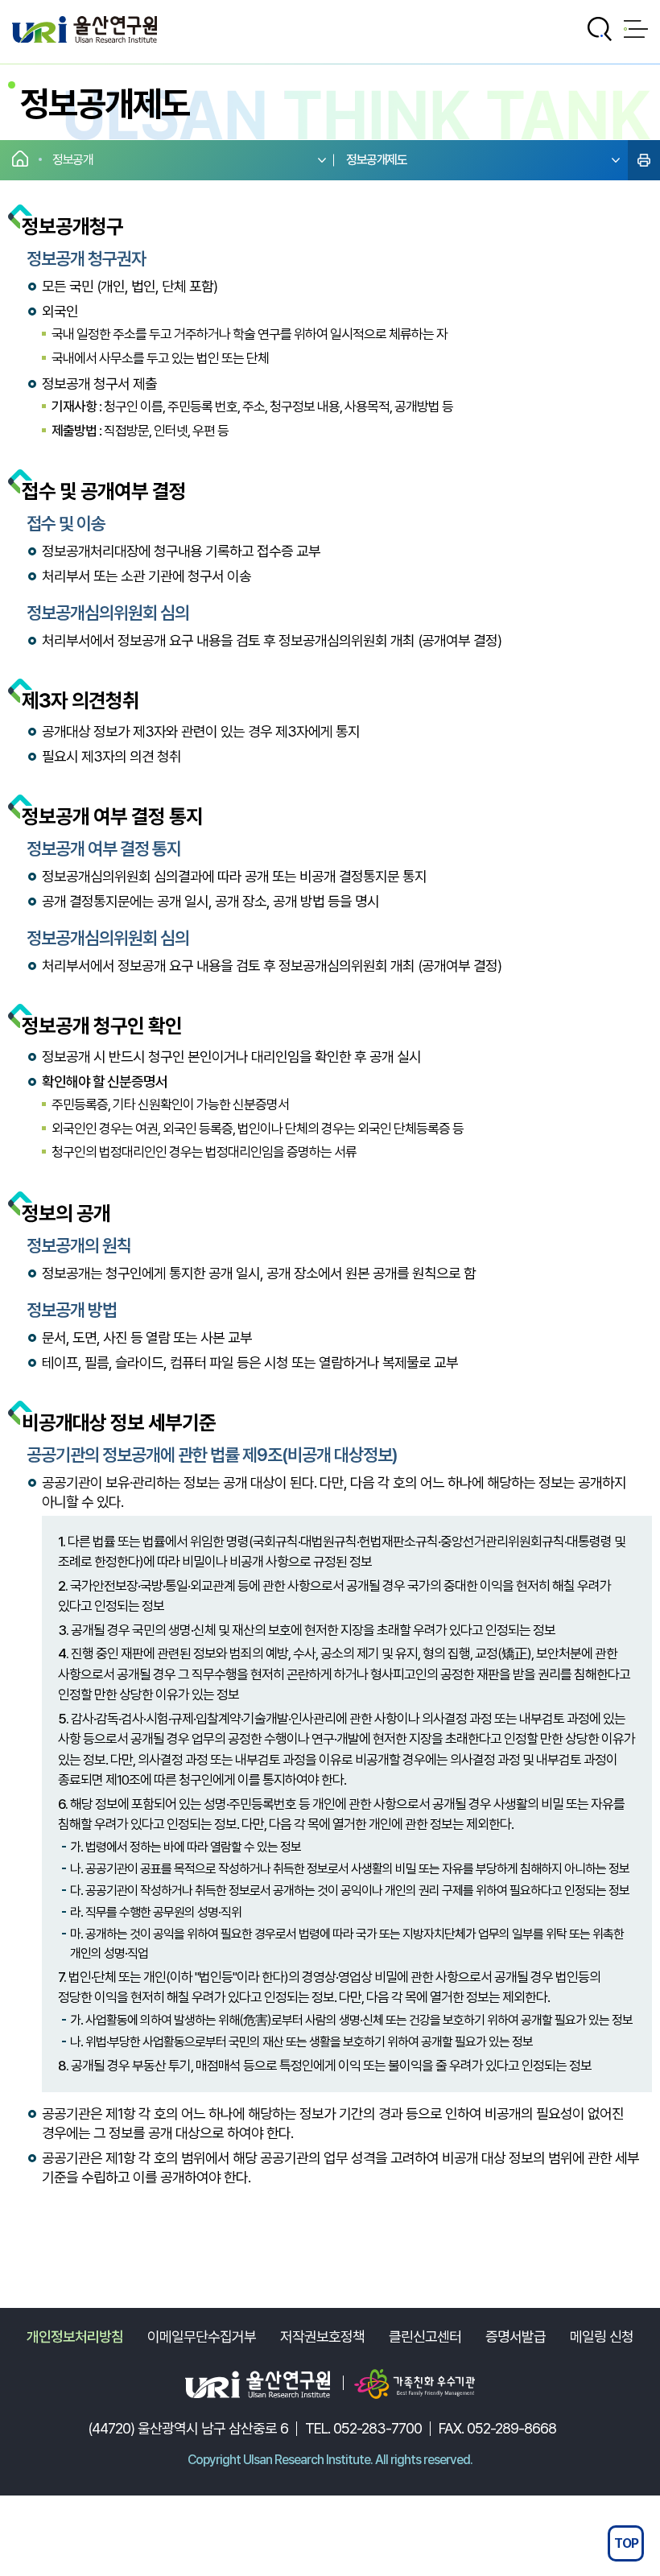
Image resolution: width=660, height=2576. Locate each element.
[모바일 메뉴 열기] (636, 29)
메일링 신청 (602, 2337)
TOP (626, 2543)
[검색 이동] (600, 29)
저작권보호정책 (322, 2337)
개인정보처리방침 (75, 2337)
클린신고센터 (425, 2337)
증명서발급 (516, 2337)
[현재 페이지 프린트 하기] (644, 160)
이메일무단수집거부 (202, 2337)
